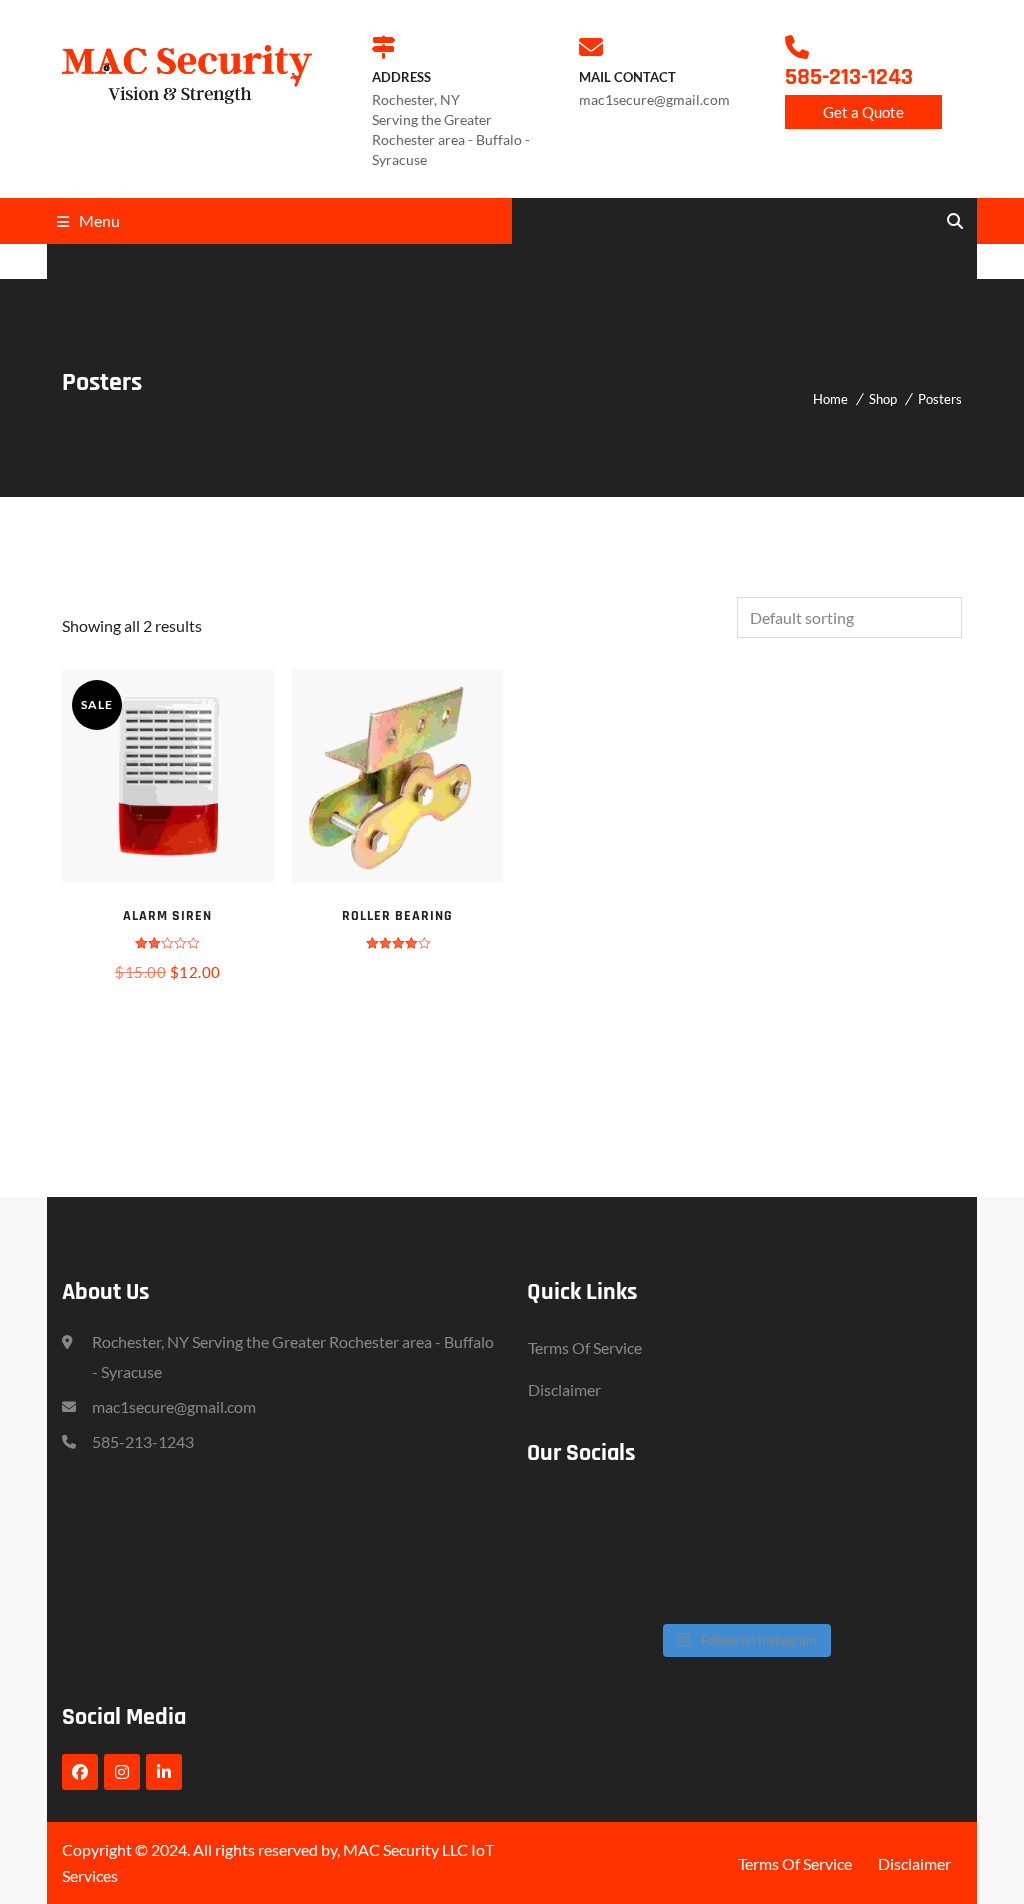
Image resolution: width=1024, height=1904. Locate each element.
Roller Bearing (397, 916)
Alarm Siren (167, 916)
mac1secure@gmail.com (174, 1406)
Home (830, 399)
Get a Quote (863, 112)
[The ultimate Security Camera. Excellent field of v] (794, 1520)
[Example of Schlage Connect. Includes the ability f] (902, 1520)
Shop (883, 399)
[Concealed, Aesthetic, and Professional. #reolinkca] (576, 1520)
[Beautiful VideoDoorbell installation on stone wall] (685, 1520)
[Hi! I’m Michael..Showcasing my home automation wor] (576, 1585)
